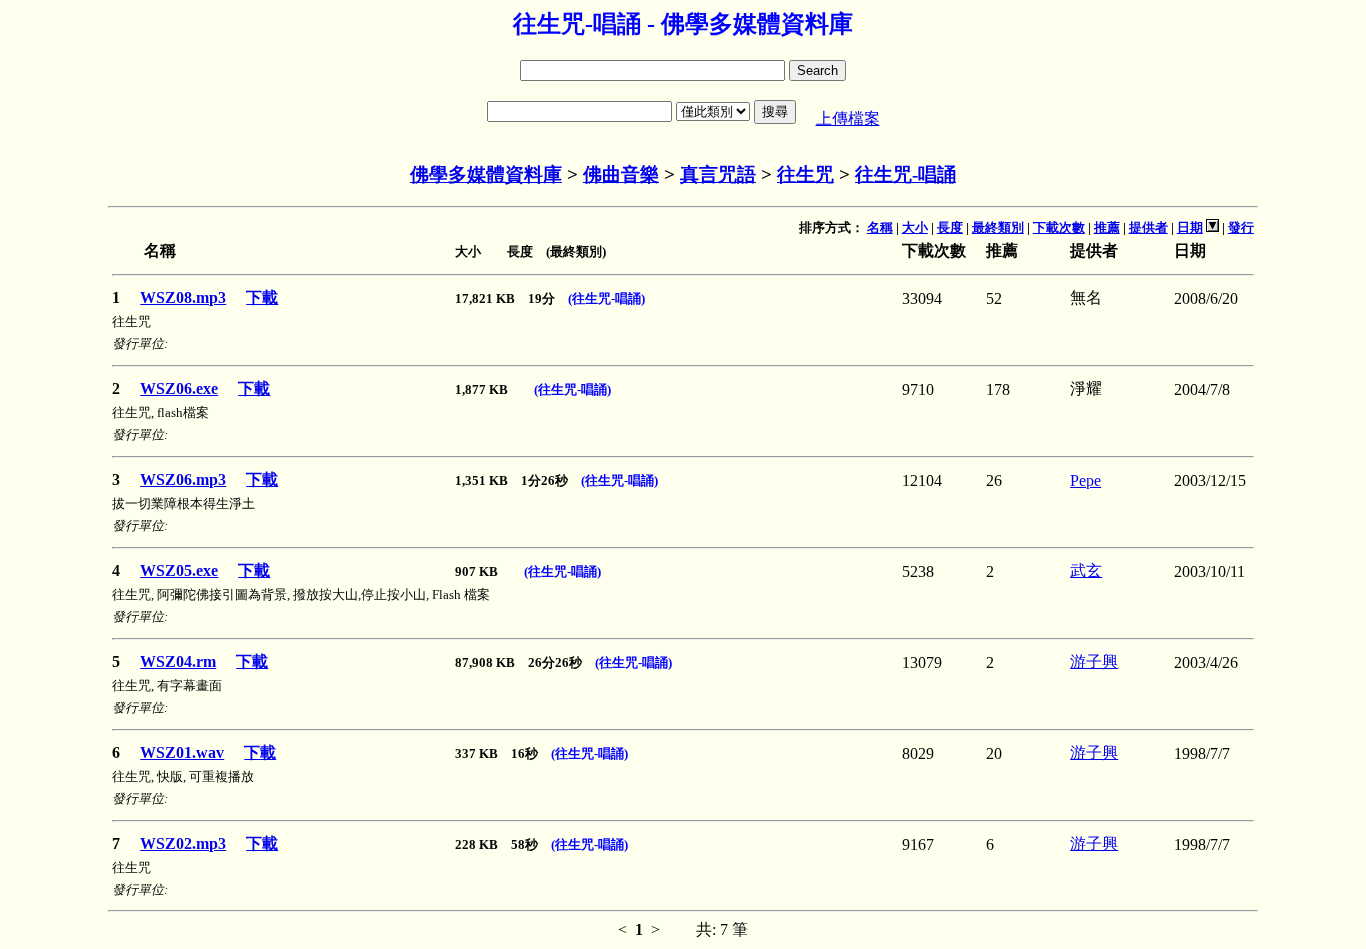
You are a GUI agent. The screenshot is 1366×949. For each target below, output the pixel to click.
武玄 (1086, 570)
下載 (262, 297)
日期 (1190, 227)
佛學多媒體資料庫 (486, 174)
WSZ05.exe (179, 570)
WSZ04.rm (178, 661)
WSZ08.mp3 (183, 297)
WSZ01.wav (182, 752)
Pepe (1085, 480)
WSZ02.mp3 (183, 843)
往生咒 (805, 174)
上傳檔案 (848, 118)
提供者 (1148, 227)
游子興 (1094, 661)
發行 (1241, 227)
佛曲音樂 (621, 174)
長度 (950, 227)
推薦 (1107, 227)
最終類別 (998, 227)
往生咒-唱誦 (905, 174)
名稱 (880, 227)
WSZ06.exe (179, 388)
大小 (915, 227)
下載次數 (1059, 227)
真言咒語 (718, 174)
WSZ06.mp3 (183, 479)
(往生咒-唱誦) (606, 298)
